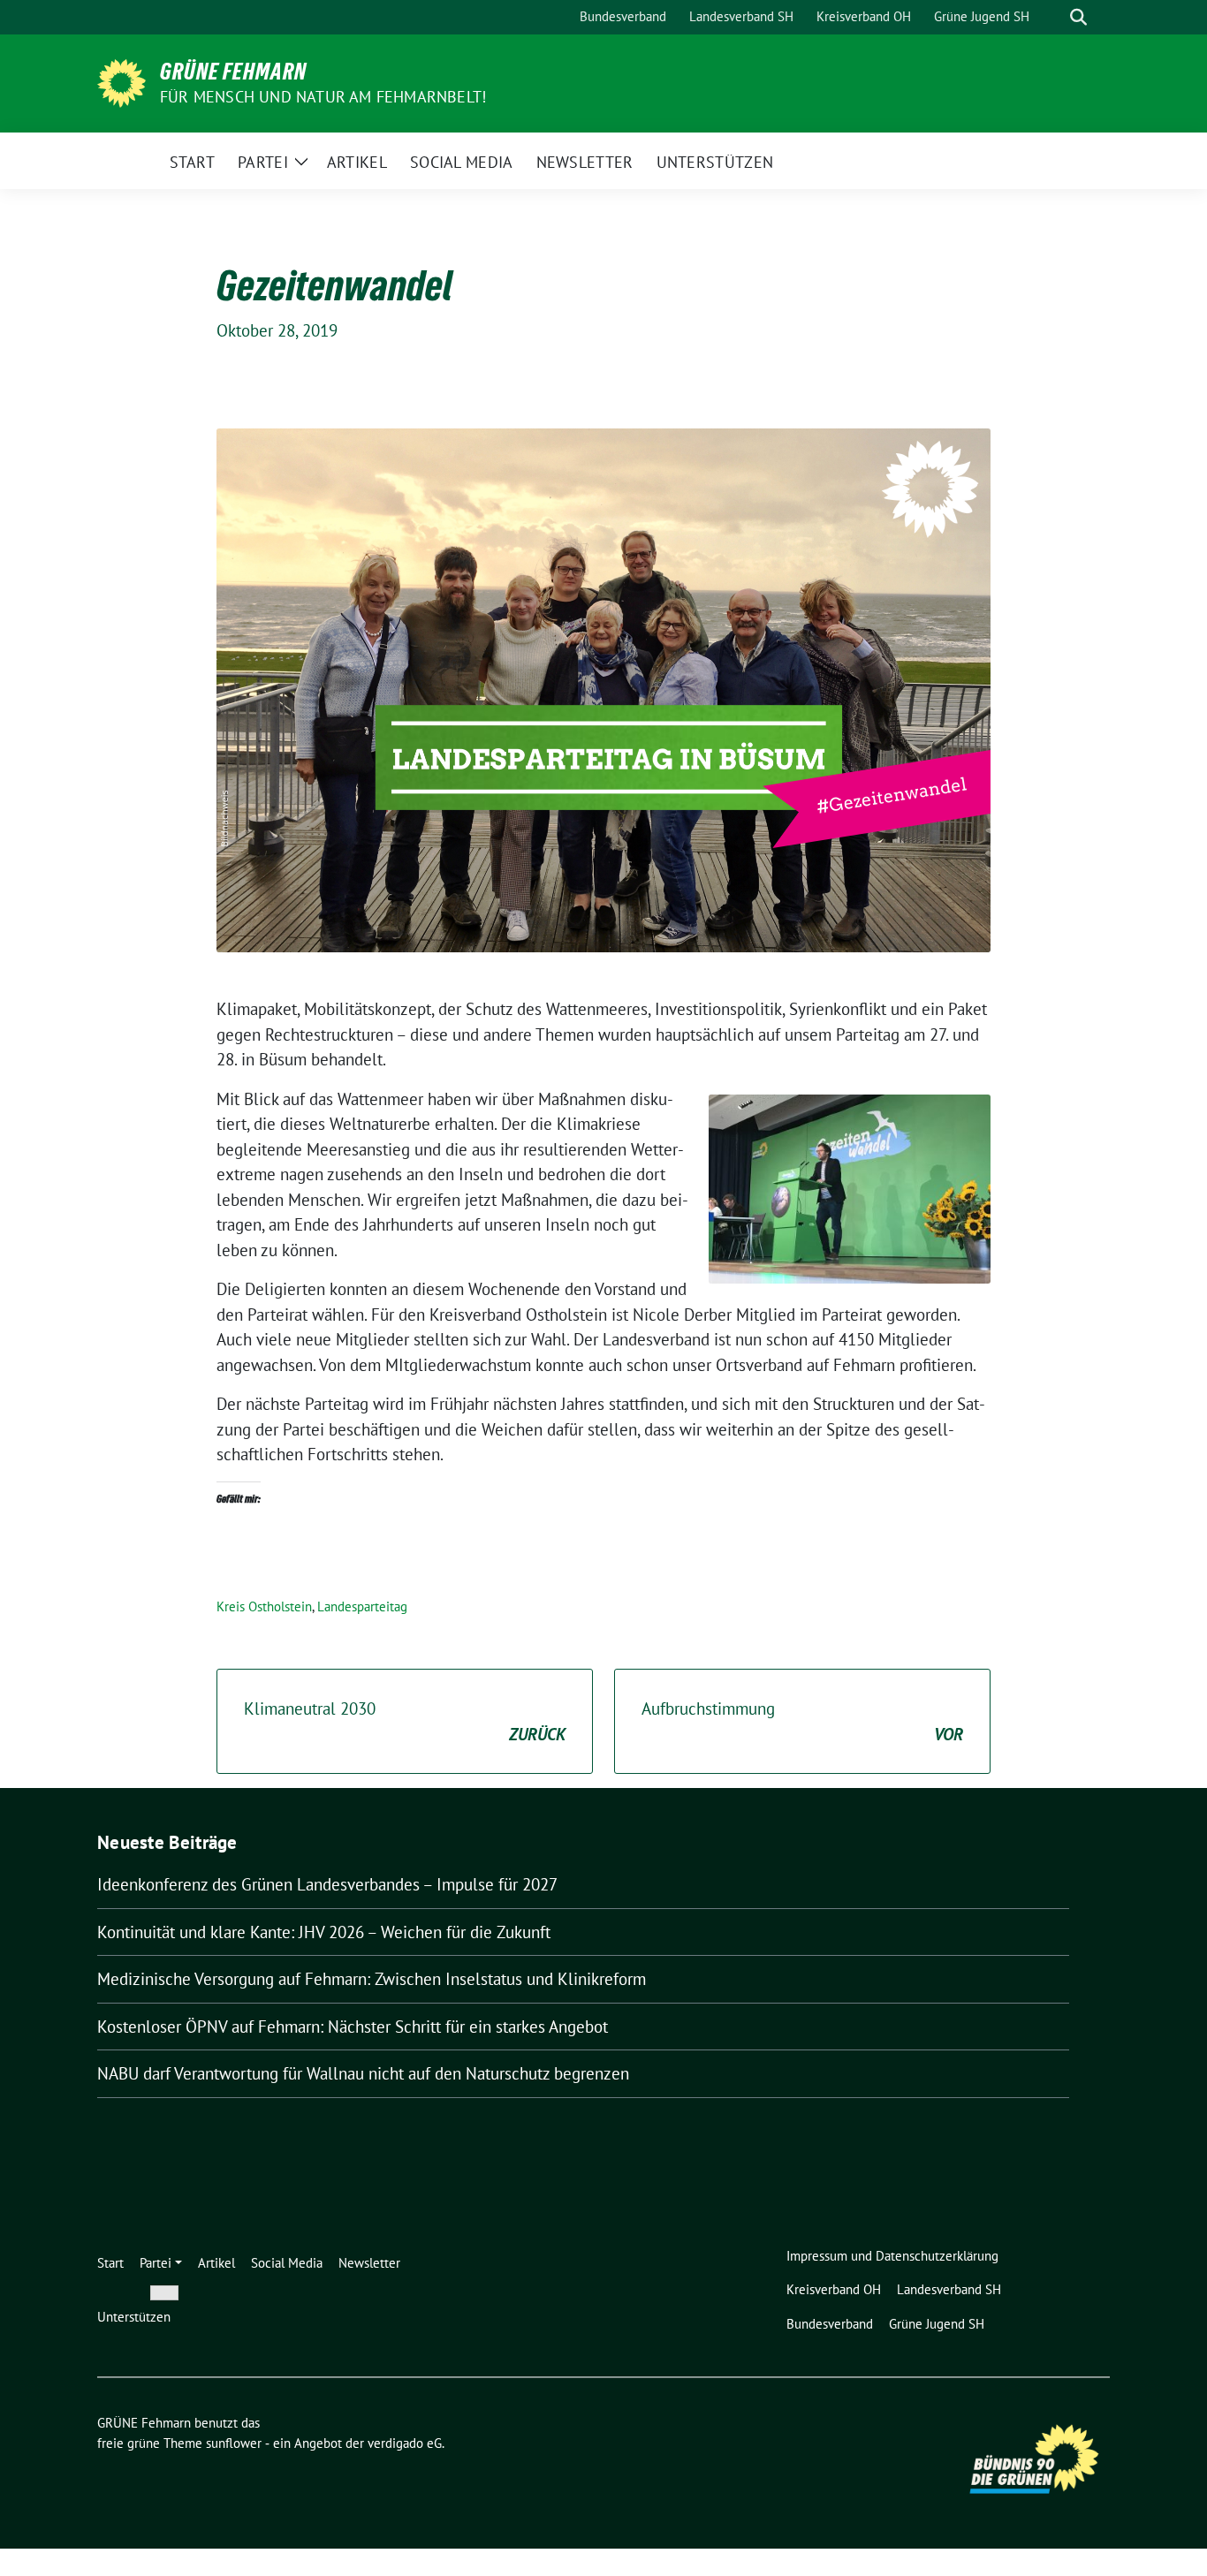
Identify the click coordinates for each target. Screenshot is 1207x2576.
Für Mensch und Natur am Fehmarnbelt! (323, 97)
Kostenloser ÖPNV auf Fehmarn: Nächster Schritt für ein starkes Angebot (353, 2027)
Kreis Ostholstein (264, 1606)
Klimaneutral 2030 (405, 1721)
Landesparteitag (362, 1606)
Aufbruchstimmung (802, 1721)
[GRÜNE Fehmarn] (121, 81)
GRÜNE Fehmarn (233, 72)
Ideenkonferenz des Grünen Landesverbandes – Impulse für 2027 (327, 1884)
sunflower (234, 2443)
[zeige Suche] (1078, 17)
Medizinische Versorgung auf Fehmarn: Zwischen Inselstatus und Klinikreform (372, 1979)
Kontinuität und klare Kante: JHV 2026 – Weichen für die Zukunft (324, 1932)
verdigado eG (405, 2443)
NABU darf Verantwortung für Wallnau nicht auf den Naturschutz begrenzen (363, 2073)
